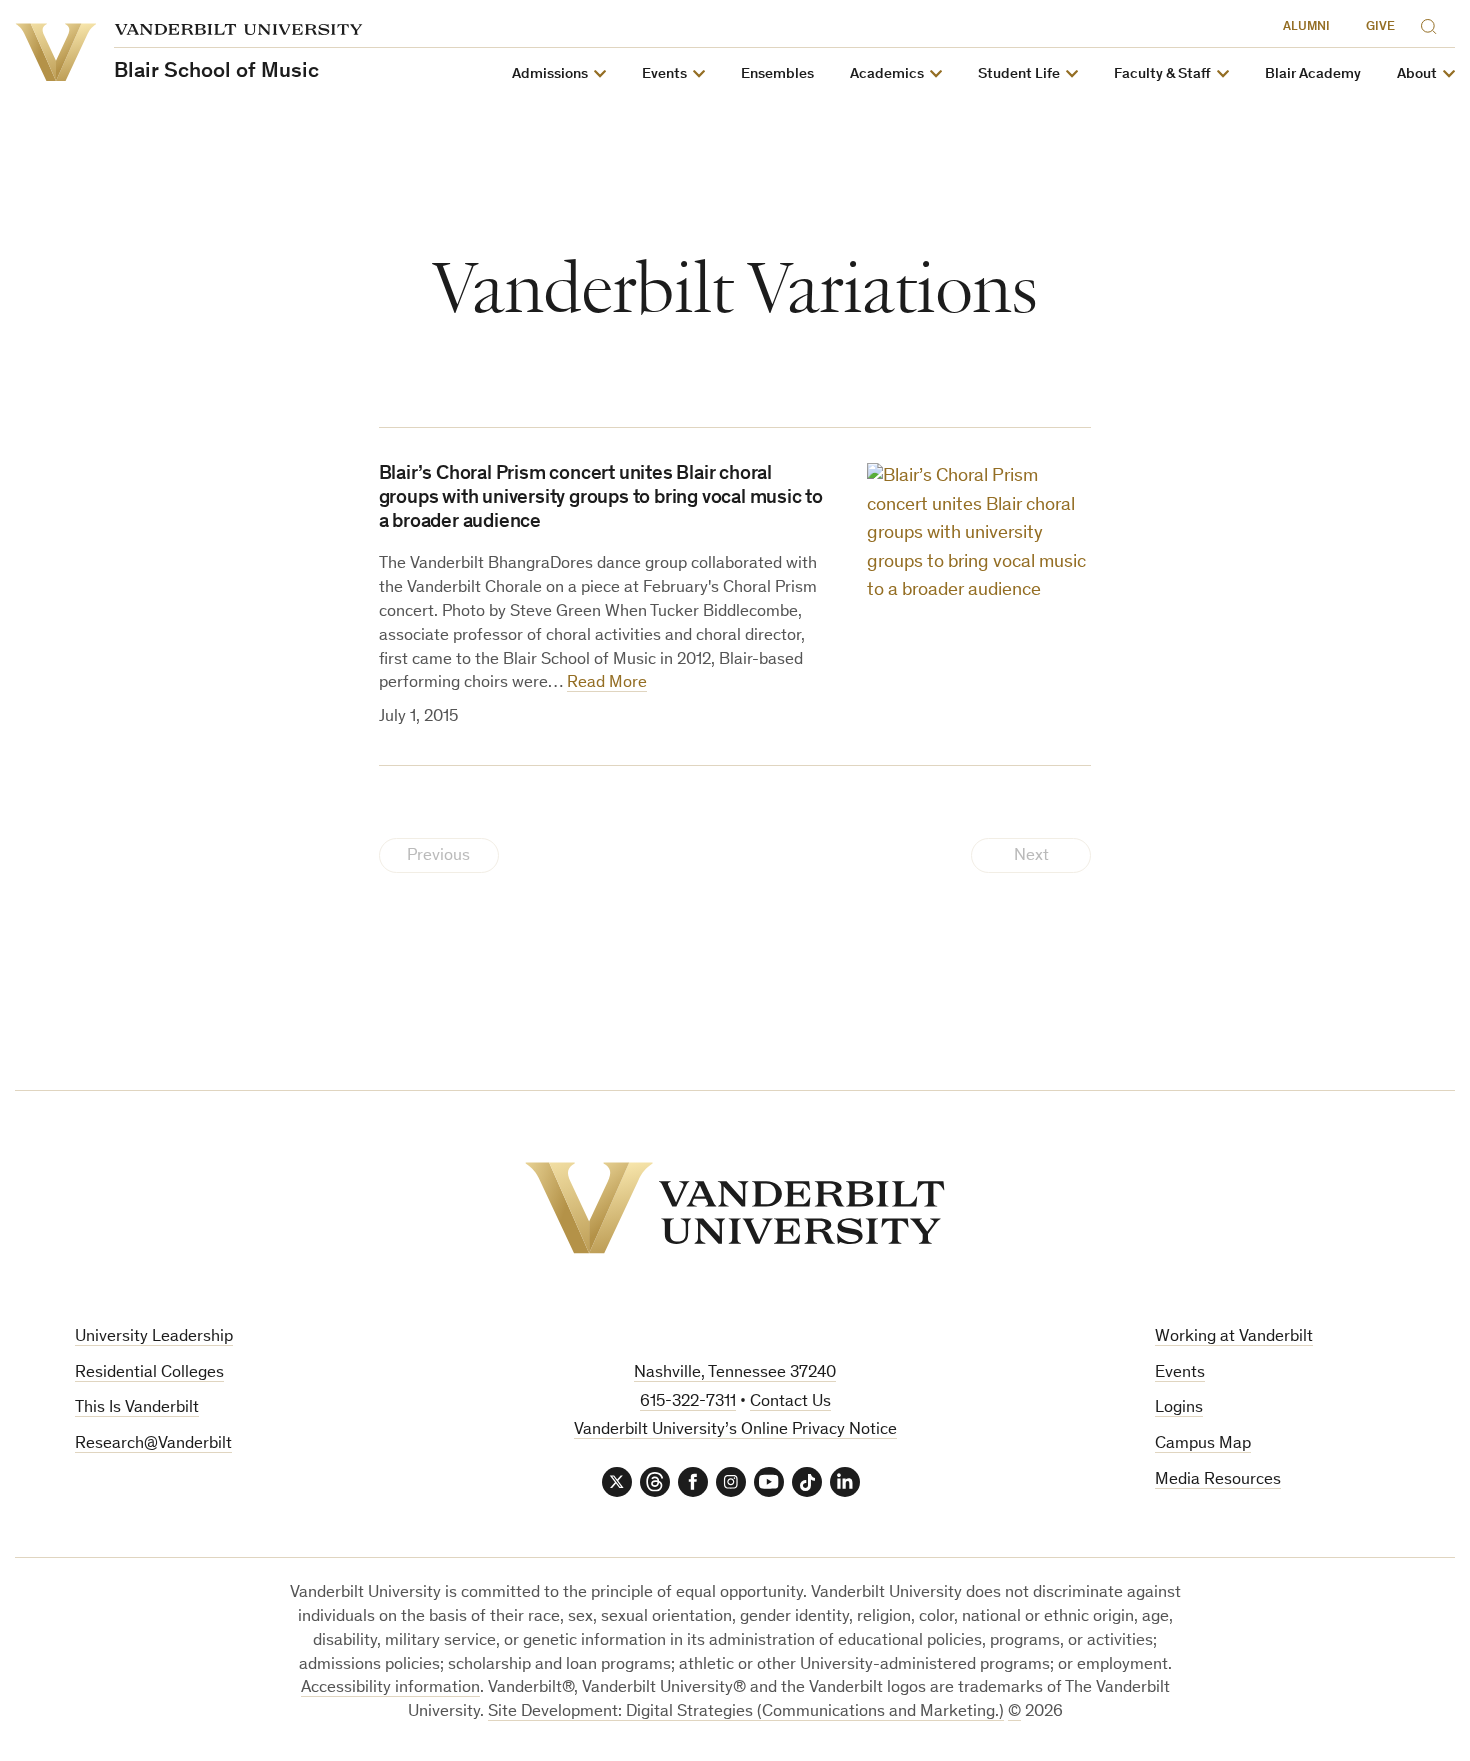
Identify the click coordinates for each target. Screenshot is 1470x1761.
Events (1180, 1373)
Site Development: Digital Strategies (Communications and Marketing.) (746, 1712)
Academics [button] (887, 74)
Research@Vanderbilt (153, 1444)
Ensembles (777, 74)
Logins (1179, 1408)
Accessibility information (390, 1688)
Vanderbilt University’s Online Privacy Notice (735, 1430)
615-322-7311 (688, 1402)
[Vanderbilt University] (735, 1208)
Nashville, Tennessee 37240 (735, 1373)
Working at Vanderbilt (1234, 1337)
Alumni (1306, 27)
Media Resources (1218, 1480)
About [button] (1417, 74)
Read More (607, 683)
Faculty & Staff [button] (1162, 74)
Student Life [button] (1019, 74)
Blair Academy (1313, 74)
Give (1380, 27)
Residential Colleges (149, 1373)
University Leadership (154, 1337)
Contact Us (790, 1402)
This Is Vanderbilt (137, 1408)
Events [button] (664, 74)
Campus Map (1203, 1444)
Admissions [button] (550, 74)
